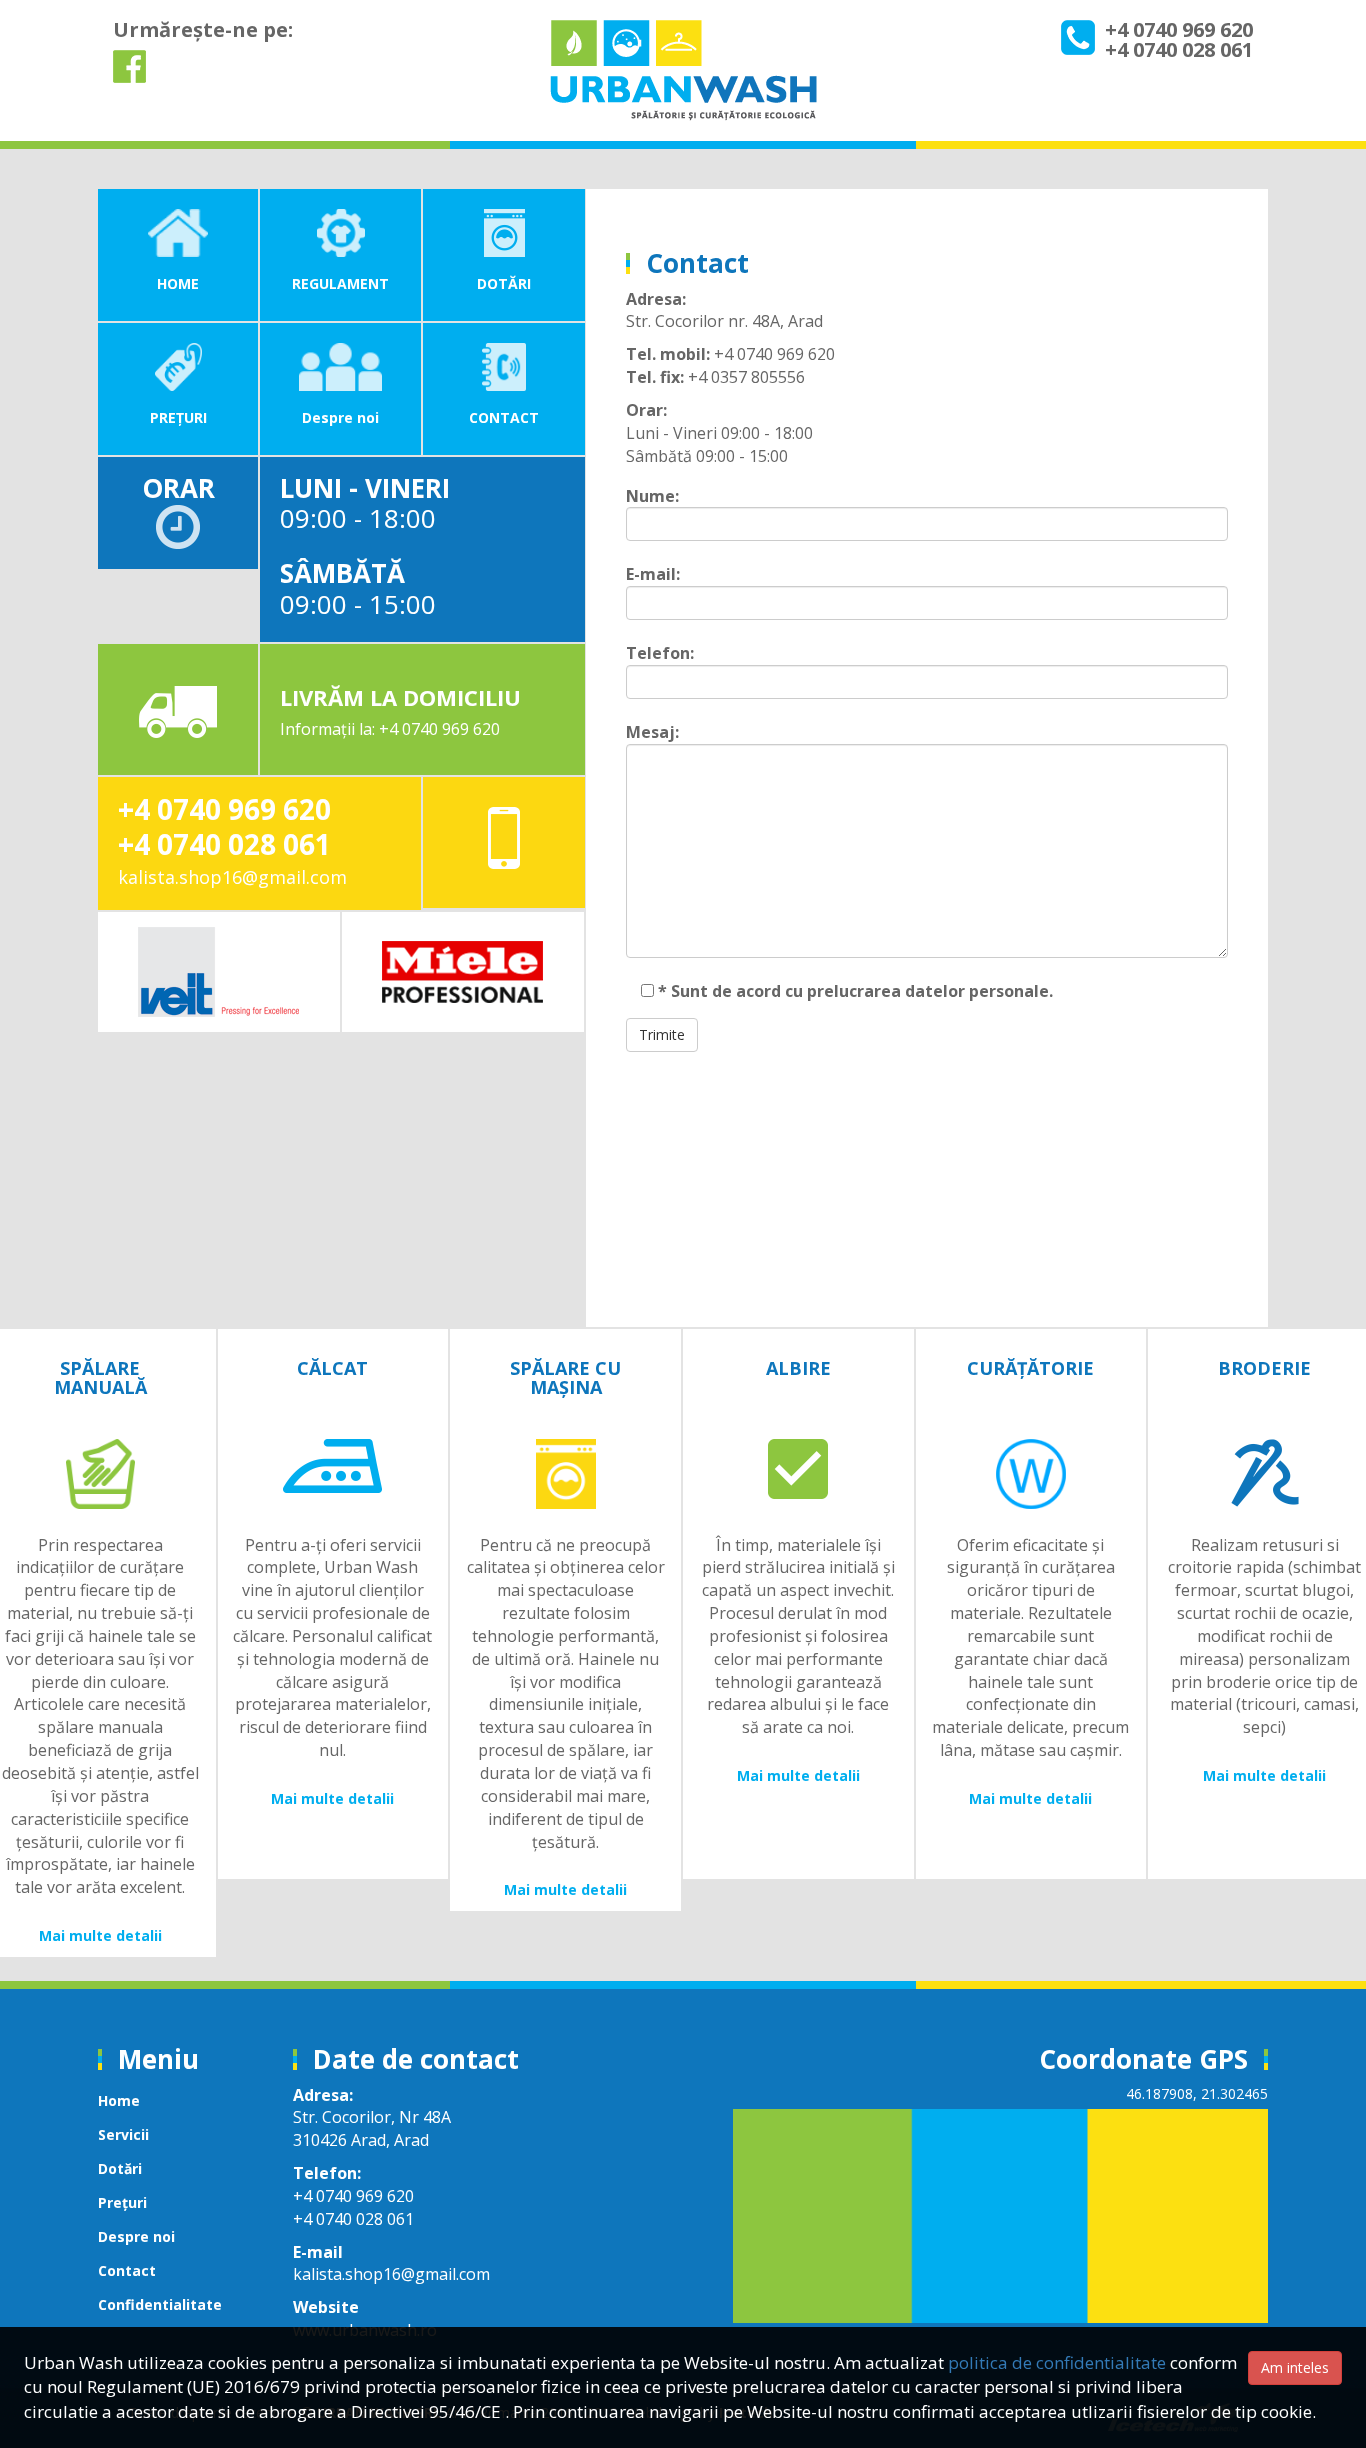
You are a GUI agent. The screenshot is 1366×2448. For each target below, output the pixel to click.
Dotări (120, 2168)
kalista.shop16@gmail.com (232, 877)
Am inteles (1295, 2367)
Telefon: (660, 653)
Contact (127, 2270)
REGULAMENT (340, 283)
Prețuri (122, 2202)
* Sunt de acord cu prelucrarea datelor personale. (853, 991)
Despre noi (340, 417)
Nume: (652, 496)
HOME (178, 283)
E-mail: (653, 574)
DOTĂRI (504, 283)
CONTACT (504, 417)
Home (119, 2100)
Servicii (123, 2134)
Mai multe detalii (100, 1935)
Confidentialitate (160, 2304)
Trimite (662, 1034)
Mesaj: (652, 732)
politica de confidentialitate (1057, 2362)
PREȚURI (178, 417)
